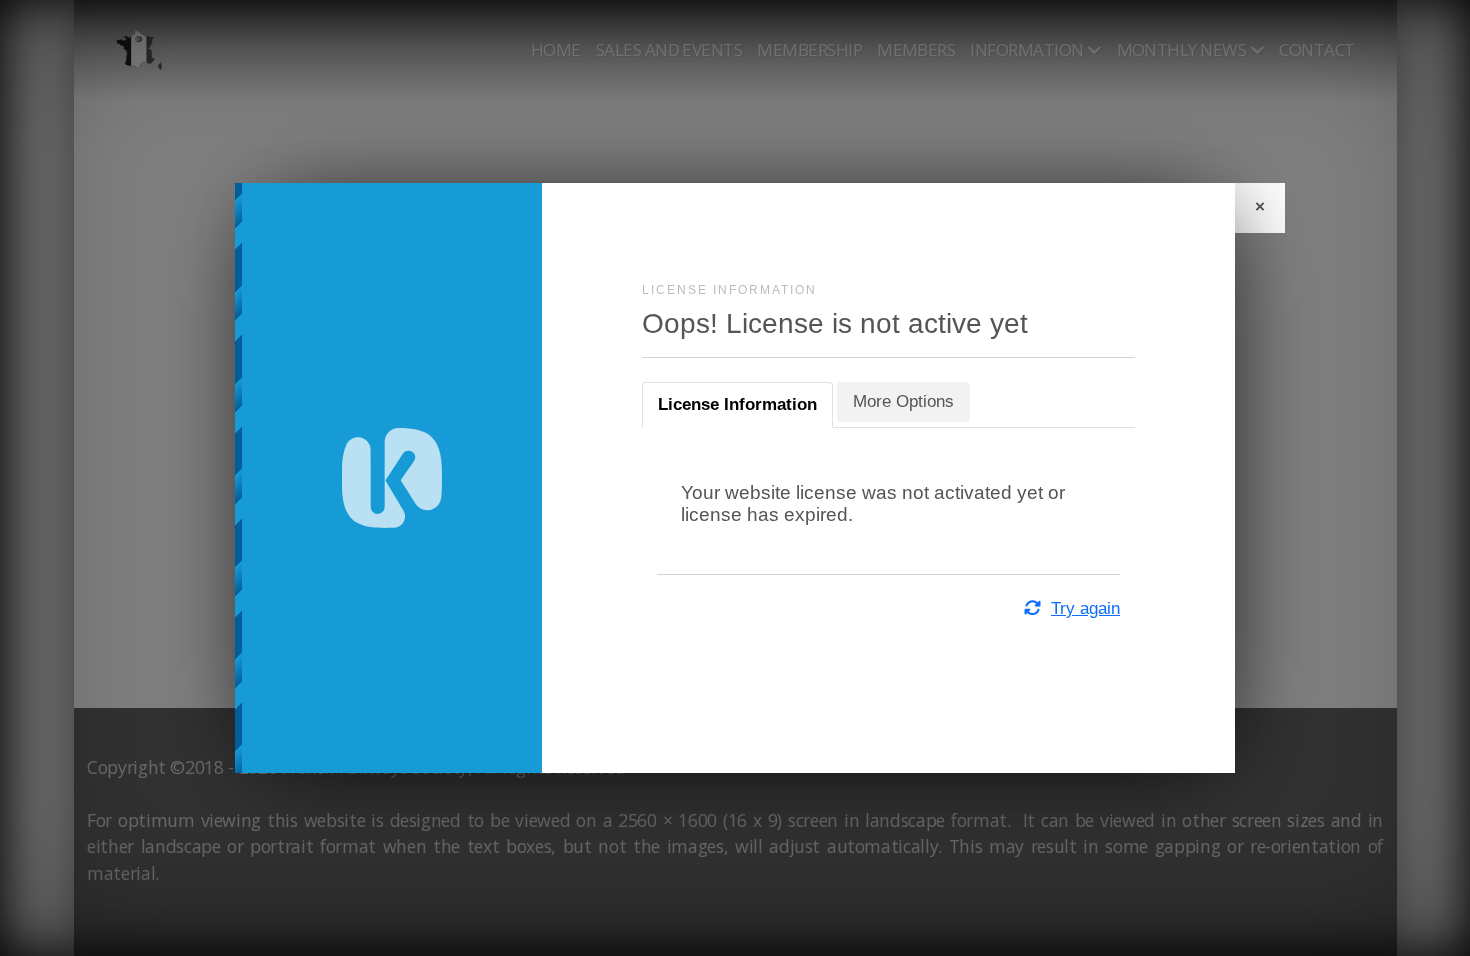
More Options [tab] (903, 401)
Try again (1085, 608)
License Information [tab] (737, 404)
